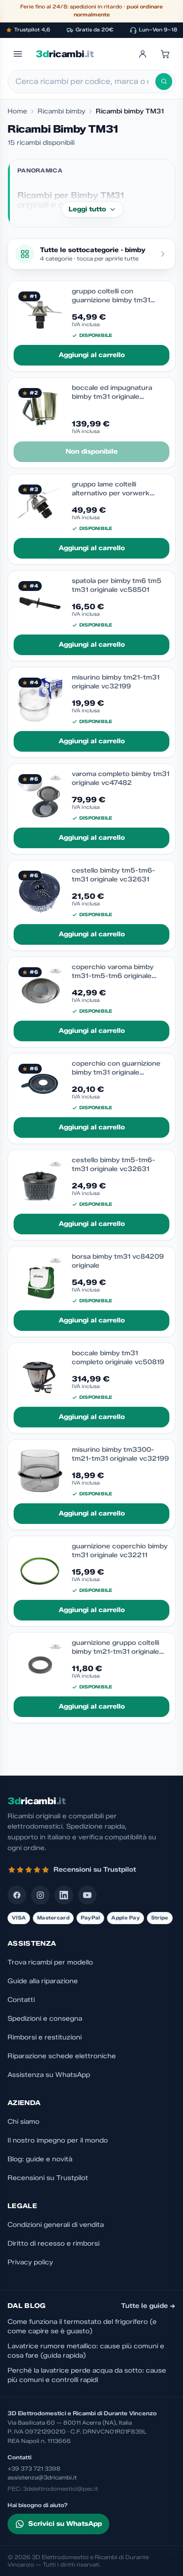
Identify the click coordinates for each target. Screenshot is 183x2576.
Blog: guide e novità (40, 2159)
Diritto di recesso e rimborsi (53, 2244)
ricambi (65, 54)
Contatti (21, 2000)
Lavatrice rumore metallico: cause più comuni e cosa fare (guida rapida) (86, 2351)
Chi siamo (23, 2122)
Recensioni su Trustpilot (48, 2178)
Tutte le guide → (148, 2306)
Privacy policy (30, 2262)
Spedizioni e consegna (45, 2019)
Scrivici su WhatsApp (65, 2524)
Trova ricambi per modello (50, 1962)
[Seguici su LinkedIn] (64, 1895)
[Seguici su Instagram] (40, 1895)
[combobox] (85, 82)
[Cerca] (164, 82)
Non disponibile (92, 452)
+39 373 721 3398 (34, 2468)
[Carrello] (165, 54)
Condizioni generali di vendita (56, 2225)
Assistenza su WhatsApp (49, 2075)
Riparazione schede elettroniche (62, 2056)
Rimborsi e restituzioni (45, 2037)
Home (17, 111)
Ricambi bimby (61, 111)
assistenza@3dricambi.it (42, 2477)
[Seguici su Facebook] (17, 1895)
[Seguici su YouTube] (87, 1895)
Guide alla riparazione (43, 1981)
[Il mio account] (143, 54)
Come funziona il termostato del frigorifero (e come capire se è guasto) (82, 2326)
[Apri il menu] (18, 54)
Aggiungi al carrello (92, 355)
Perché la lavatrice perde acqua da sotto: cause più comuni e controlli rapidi (87, 2375)
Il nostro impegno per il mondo (58, 2140)
